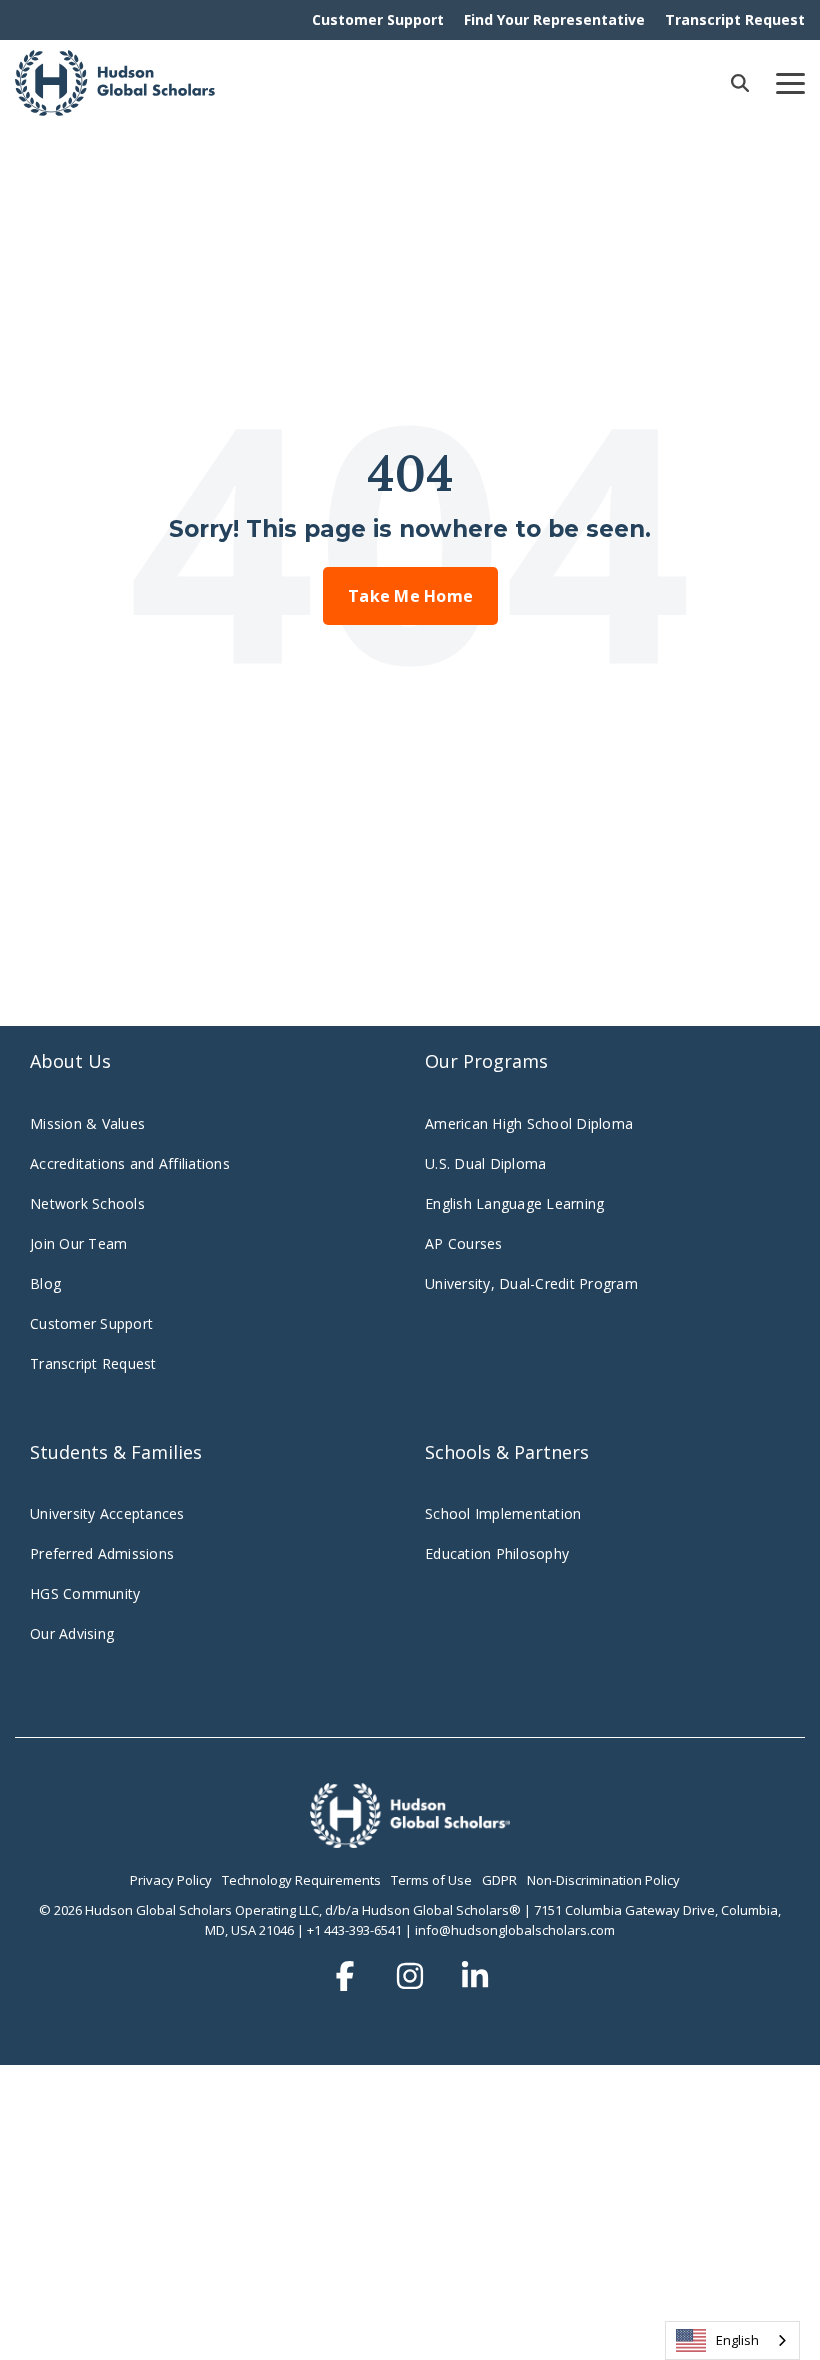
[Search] (740, 83)
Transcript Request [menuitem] (735, 19)
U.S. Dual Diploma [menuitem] (485, 1163)
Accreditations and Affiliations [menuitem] (130, 1163)
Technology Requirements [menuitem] (301, 1880)
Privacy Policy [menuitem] (171, 1880)
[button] (790, 82)
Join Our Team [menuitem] (78, 1243)
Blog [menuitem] (45, 1283)
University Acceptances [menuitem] (107, 1513)
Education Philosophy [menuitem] (497, 1553)
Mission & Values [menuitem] (87, 1123)
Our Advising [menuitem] (72, 1633)
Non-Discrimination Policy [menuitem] (603, 1880)
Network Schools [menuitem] (89, 1203)
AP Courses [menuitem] (464, 1243)
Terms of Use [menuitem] (431, 1880)
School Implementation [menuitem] (503, 1513)
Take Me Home (410, 596)
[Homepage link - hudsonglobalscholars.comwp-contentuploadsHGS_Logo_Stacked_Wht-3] (410, 1837)
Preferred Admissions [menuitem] (102, 1553)
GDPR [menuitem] (499, 1880)
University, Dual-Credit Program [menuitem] (531, 1283)
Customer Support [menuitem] (378, 19)
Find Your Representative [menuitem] (554, 19)
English (737, 2340)
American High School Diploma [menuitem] (529, 1123)
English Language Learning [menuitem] (514, 1203)
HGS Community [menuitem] (85, 1593)
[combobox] (732, 2340)
